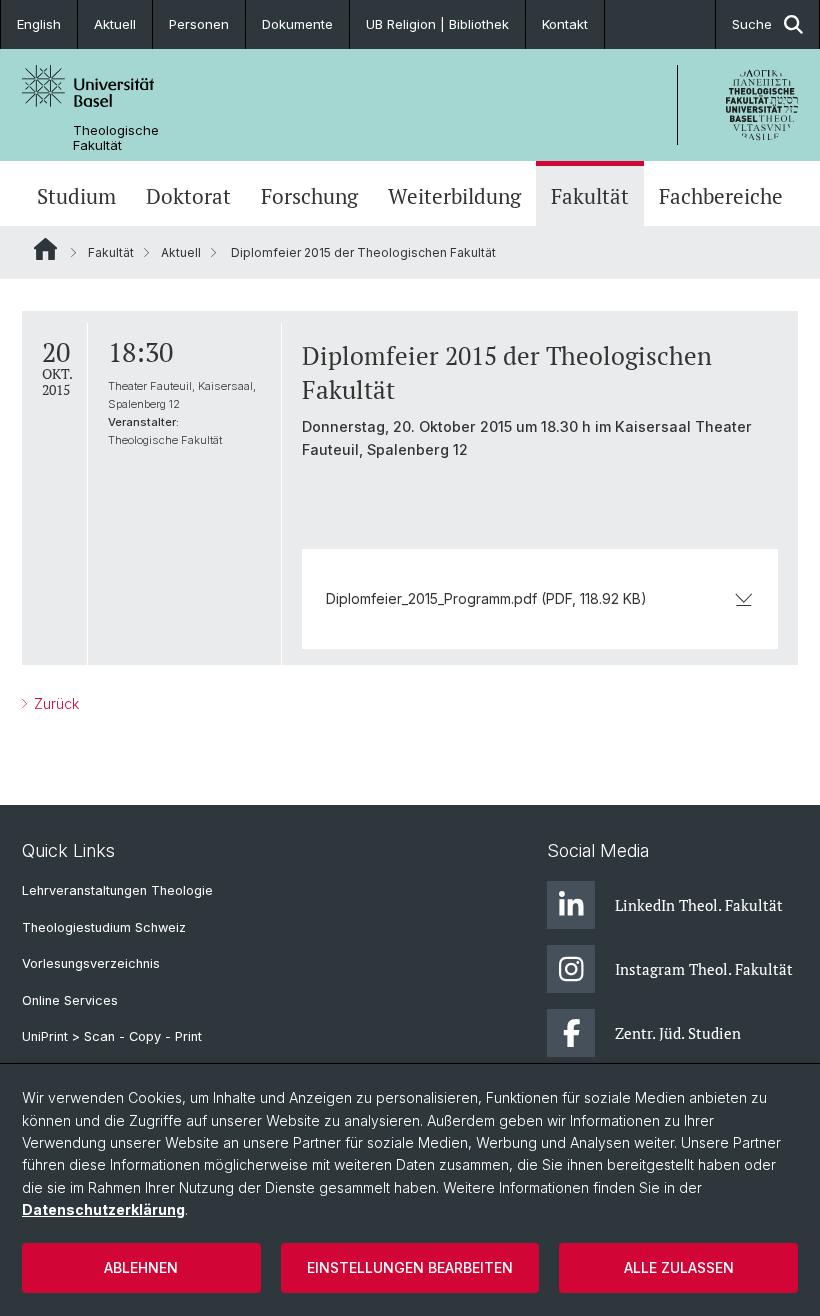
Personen (199, 24)
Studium (76, 196)
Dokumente (297, 24)
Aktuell (115, 24)
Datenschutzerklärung (103, 1209)
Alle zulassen (679, 1267)
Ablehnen (141, 1267)
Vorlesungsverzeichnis (91, 963)
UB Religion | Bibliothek (437, 24)
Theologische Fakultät (116, 138)
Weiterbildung (454, 196)
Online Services (70, 1000)
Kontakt (565, 24)
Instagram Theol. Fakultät (704, 969)
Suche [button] (752, 24)
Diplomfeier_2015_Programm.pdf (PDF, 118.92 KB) (486, 598)
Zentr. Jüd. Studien (678, 1033)
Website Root (45, 249)
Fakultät (590, 196)
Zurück (54, 703)
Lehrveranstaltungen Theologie (117, 890)
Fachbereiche (721, 196)
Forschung (309, 196)
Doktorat (188, 196)
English (39, 24)
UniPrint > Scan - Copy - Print (112, 1036)
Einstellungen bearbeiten (410, 1267)
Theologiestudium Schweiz (104, 927)
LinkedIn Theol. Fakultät (699, 905)
